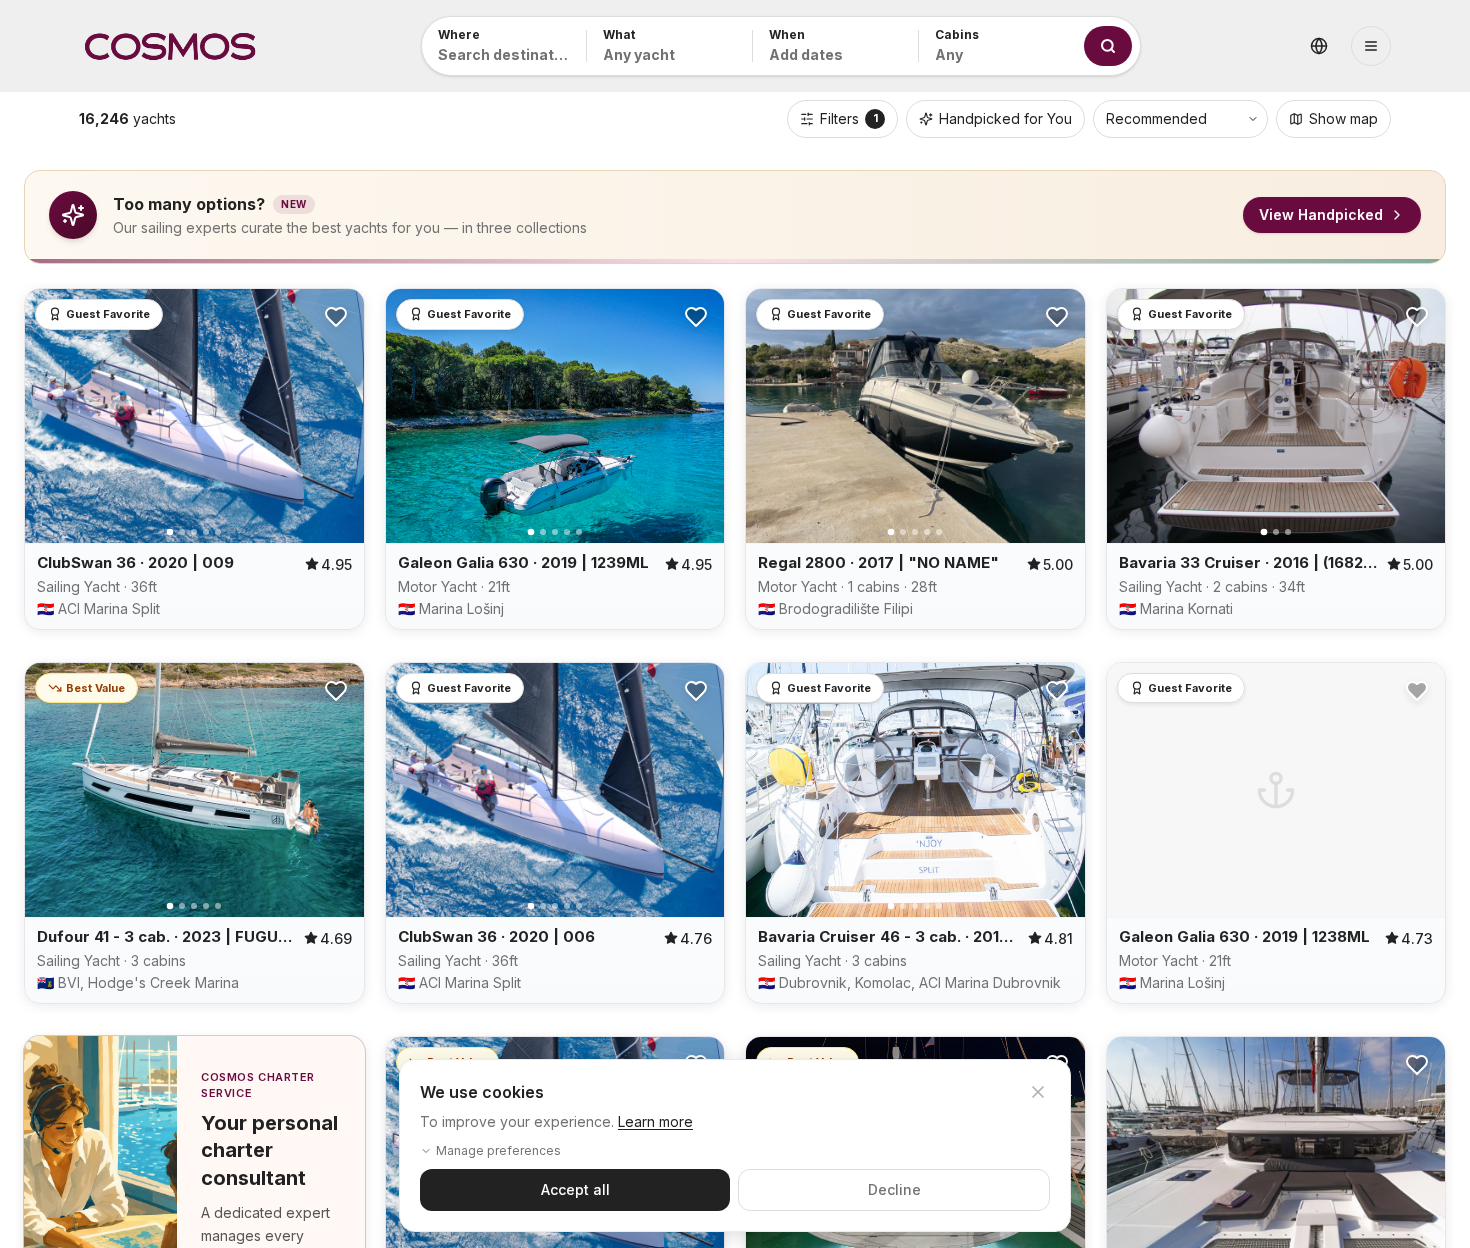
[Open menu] (1371, 46)
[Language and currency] (1319, 46)
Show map (1343, 118)
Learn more (655, 1121)
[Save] (336, 317)
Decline (894, 1189)
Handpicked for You (1005, 118)
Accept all (575, 1189)
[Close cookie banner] (1038, 1092)
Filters (849, 118)
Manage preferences (498, 1150)
